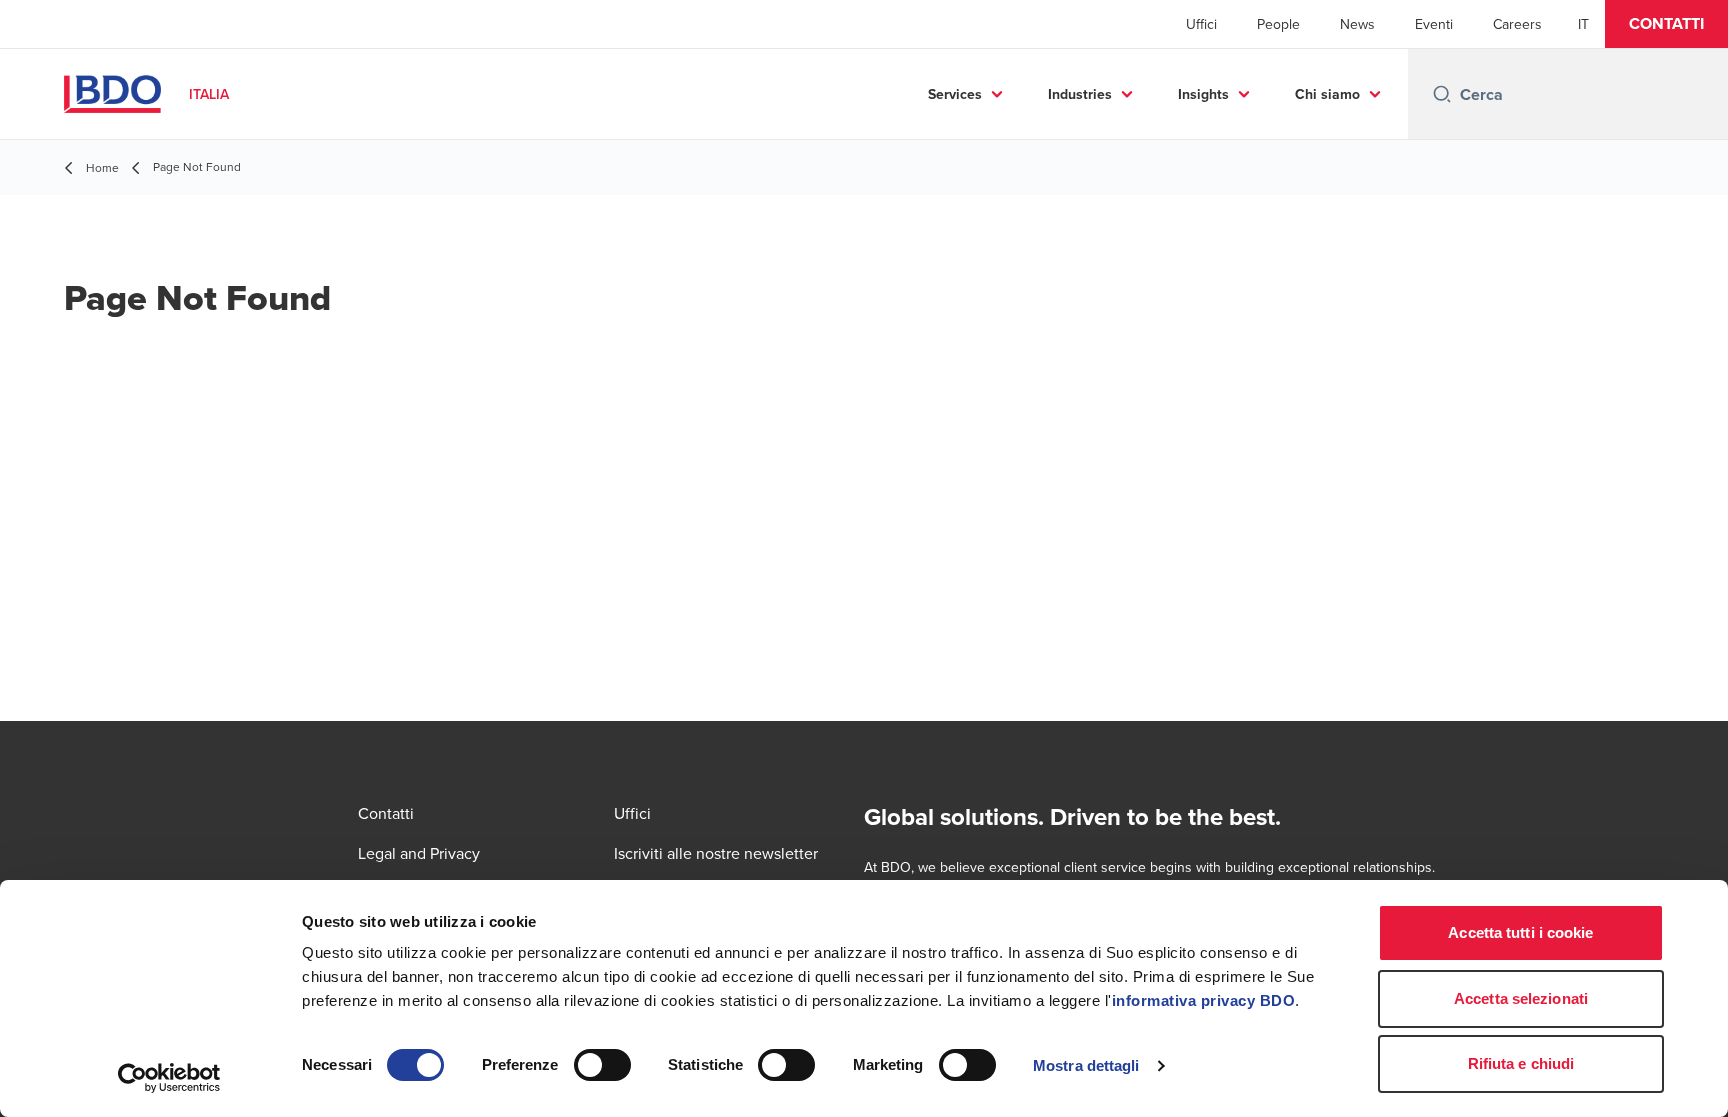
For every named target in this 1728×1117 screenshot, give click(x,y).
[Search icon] (1442, 94)
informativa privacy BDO (1204, 1000)
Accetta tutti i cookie (1520, 932)
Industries (1080, 94)
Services (955, 94)
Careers (1517, 24)
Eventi (1434, 24)
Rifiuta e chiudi (1521, 1063)
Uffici (1201, 24)
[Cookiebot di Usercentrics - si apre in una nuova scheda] (169, 1078)
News (1357, 24)
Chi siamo (1327, 94)
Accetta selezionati (1521, 998)
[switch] (602, 1065)
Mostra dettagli (1086, 1065)
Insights (1203, 94)
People (1278, 24)
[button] (1666, 24)
